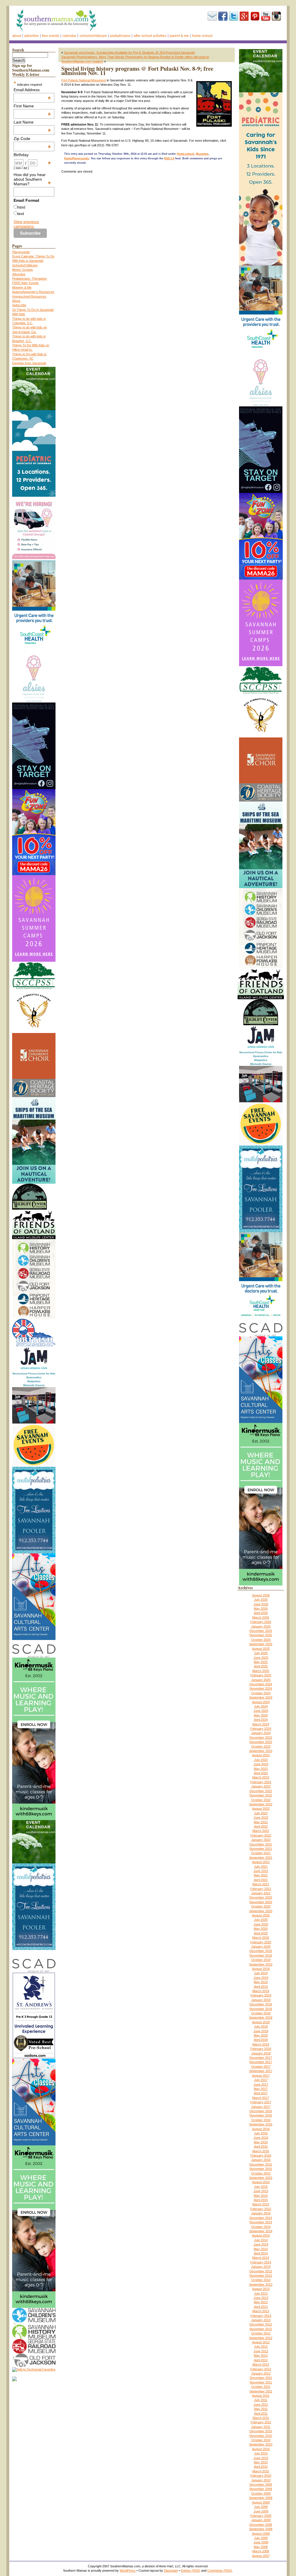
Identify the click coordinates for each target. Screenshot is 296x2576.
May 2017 (261, 2089)
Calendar (69, 36)
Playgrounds (21, 252)
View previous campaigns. (26, 224)
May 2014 (261, 2249)
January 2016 (261, 2160)
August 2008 (261, 2534)
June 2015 (261, 2191)
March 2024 (261, 1724)
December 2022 (261, 1791)
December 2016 (261, 2111)
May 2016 (261, 2142)
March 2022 (261, 1831)
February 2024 (261, 1729)
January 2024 (261, 1733)
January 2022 (261, 1840)
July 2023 (261, 1760)
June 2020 (261, 1924)
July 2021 (261, 1867)
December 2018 (261, 2004)
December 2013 (261, 2271)
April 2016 (261, 2147)
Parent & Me (179, 36)
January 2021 (261, 1893)
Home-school (202, 36)
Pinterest (255, 16)
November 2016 (261, 2115)
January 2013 (261, 2320)
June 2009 (261, 2511)
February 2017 (261, 2102)
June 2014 (261, 2244)
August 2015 (261, 2182)
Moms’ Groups (23, 270)
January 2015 (261, 2213)
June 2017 (261, 2084)
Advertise (32, 36)
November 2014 (261, 2222)
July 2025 (261, 1653)
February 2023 (261, 1782)
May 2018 (261, 2035)
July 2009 (261, 2507)
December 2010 (261, 2431)
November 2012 (261, 2329)
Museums (202, 154)
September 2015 (261, 2178)
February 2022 (261, 1835)
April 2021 (261, 1880)
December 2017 (261, 2058)
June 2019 (261, 1978)
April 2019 (261, 1987)
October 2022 (261, 1800)
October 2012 (261, 2333)
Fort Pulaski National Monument (84, 80)
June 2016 (261, 2138)
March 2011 (261, 2418)
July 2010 (261, 2453)
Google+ (244, 16)
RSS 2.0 (169, 158)
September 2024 (261, 1697)
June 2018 (261, 2031)
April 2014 (261, 2253)
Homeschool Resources (29, 296)
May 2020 (261, 1929)
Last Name (32, 122)
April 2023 (261, 1773)
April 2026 (261, 1613)
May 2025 (261, 1662)
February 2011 (261, 2422)
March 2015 (261, 2204)
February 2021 (261, 1889)
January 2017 (261, 2107)
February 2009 (261, 2516)
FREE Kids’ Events (25, 283)
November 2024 (261, 1688)
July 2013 (261, 2293)
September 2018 (261, 2018)
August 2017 (261, 2076)
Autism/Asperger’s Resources (33, 292)
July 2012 (261, 2347)
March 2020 (261, 1938)
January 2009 (261, 2520)
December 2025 (261, 1631)
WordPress (128, 2571)
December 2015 (261, 2164)
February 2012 (261, 2369)
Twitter (234, 16)
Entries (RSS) (191, 2571)
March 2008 (261, 2551)
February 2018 (261, 2049)
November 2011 (261, 2382)
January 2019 (261, 2000)
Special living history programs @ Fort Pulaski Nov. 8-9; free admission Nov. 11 (137, 71)
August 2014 (261, 2235)
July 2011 (261, 2400)
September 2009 (261, 2498)
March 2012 (261, 2364)
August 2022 (261, 1809)
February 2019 (261, 1995)
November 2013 (261, 2276)
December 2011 (261, 2378)
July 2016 (261, 2133)
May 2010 (261, 2462)
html (21, 207)
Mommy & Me (22, 287)
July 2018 (261, 2026)
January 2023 (261, 1786)
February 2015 (261, 2209)
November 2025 (261, 1635)
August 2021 (261, 1862)
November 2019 (261, 1955)
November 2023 (261, 1742)
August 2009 (261, 2502)
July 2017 (261, 2080)
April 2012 (261, 2360)
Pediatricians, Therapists (29, 279)
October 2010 (261, 2440)
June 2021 (261, 1871)
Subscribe (212, 16)
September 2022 (261, 1804)
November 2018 (261, 2009)
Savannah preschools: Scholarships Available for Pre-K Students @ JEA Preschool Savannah (129, 53)
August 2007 (261, 2556)
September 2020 (261, 1911)
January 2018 (261, 2053)
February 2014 (261, 2262)
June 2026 (261, 1604)
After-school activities (150, 36)
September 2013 (261, 2284)
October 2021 (261, 1853)
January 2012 (261, 2373)
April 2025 (261, 1666)
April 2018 (261, 2040)
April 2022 (261, 1826)
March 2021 (261, 1884)
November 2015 (261, 2169)
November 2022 (261, 1795)
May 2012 (261, 2355)
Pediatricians (120, 36)
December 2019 (261, 1951)
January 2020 (261, 1947)
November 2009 (261, 2489)
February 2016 (261, 2155)
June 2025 (261, 1658)
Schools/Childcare (93, 36)
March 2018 (261, 2044)
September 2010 (261, 2444)
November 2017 (261, 2062)
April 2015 (261, 2200)
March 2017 (261, 2098)
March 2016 (261, 2151)
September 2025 (261, 1644)
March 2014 (261, 2258)
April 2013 (261, 2307)
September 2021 (261, 1858)
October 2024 (261, 1693)
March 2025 (261, 1671)
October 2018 (261, 2013)
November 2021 (261, 1849)
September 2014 (261, 2231)
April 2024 (261, 1720)
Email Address (32, 90)
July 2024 (261, 1706)
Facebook (223, 16)
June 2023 (261, 1764)
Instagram (276, 16)
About (17, 36)
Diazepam (171, 2571)
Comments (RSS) (220, 2571)
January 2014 (261, 2267)
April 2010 (261, 2467)
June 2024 (261, 1711)
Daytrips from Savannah (29, 363)
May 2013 (261, 2302)
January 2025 (261, 1680)
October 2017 (261, 2067)
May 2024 (261, 1715)
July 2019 (261, 1973)
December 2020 (261, 1897)
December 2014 (261, 2218)
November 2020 (261, 1902)
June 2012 (261, 2351)
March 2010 (261, 2471)
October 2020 (261, 1906)
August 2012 (261, 2342)
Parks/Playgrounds (77, 158)
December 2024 (261, 1684)
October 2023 (261, 1746)
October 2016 (261, 2120)
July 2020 (261, 1920)
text (21, 214)
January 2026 (261, 1626)
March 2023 (261, 1777)
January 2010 (261, 2480)
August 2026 (261, 1595)
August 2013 (261, 2289)
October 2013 (261, 2280)
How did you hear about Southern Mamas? (32, 179)
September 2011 (261, 2391)
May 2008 (261, 2547)
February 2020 (261, 1942)
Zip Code (32, 139)
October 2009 (261, 2493)
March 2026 (261, 1617)
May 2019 (261, 1982)
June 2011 (261, 2405)
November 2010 (261, 2436)
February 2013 (261, 2316)
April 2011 (261, 2414)
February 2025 (261, 1675)
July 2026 (261, 1600)
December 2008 (261, 2525)
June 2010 (261, 2458)
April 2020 (261, 1933)
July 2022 (261, 1813)
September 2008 (261, 2529)
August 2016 (261, 2129)
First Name (32, 106)
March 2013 (261, 2311)
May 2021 (261, 1875)
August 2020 (261, 1915)
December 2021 (261, 1844)
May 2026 (261, 1609)
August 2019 (261, 1969)
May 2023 (261, 1769)
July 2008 (261, 2538)
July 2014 (261, 2240)
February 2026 (261, 1622)
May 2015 (261, 2196)
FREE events (51, 36)
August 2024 (261, 1702)
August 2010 (261, 2449)
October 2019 (261, 1960)
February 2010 (261, 2476)
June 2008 (261, 2542)
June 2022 (261, 1817)
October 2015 (261, 2173)
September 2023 (261, 1751)
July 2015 (261, 2187)
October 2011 (261, 2387)
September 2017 (261, 2071)
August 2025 (261, 1649)
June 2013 (261, 2298)
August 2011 (261, 2396)
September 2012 (261, 2338)
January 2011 (261, 2427)
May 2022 (261, 1822)
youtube (266, 16)
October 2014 (261, 2227)
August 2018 (261, 2022)
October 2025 (261, 1640)
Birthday (32, 155)
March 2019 (261, 1991)
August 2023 (261, 1755)
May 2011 (261, 2409)
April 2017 (261, 2093)
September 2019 (261, 1964)
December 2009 (261, 2485)
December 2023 (261, 1738)
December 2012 (261, 2324)
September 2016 (261, 2124)
